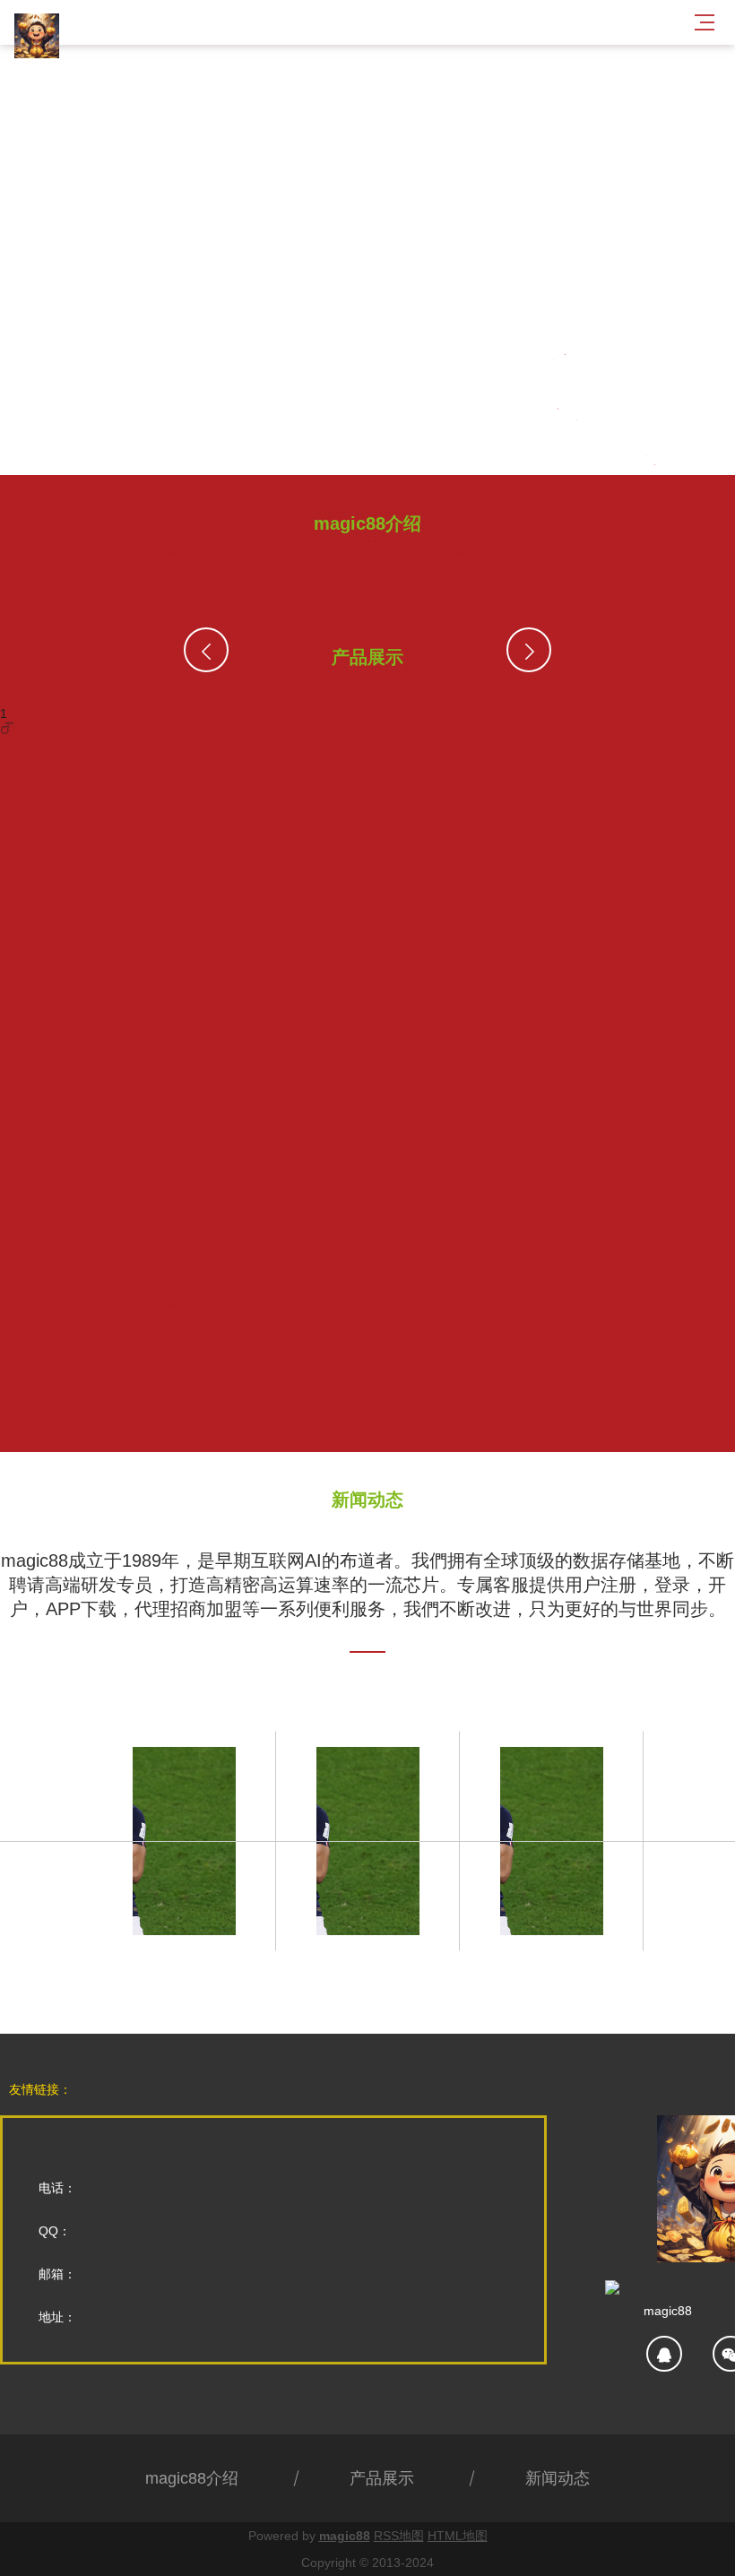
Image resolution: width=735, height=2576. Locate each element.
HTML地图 (458, 2536)
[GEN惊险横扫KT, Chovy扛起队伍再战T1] (184, 1841)
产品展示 (382, 2478)
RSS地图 (399, 2536)
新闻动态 (558, 2478)
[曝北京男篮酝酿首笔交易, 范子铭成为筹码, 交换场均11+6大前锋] (368, 1841)
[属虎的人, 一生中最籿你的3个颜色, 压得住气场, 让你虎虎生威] (552, 1841)
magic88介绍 (192, 2478)
